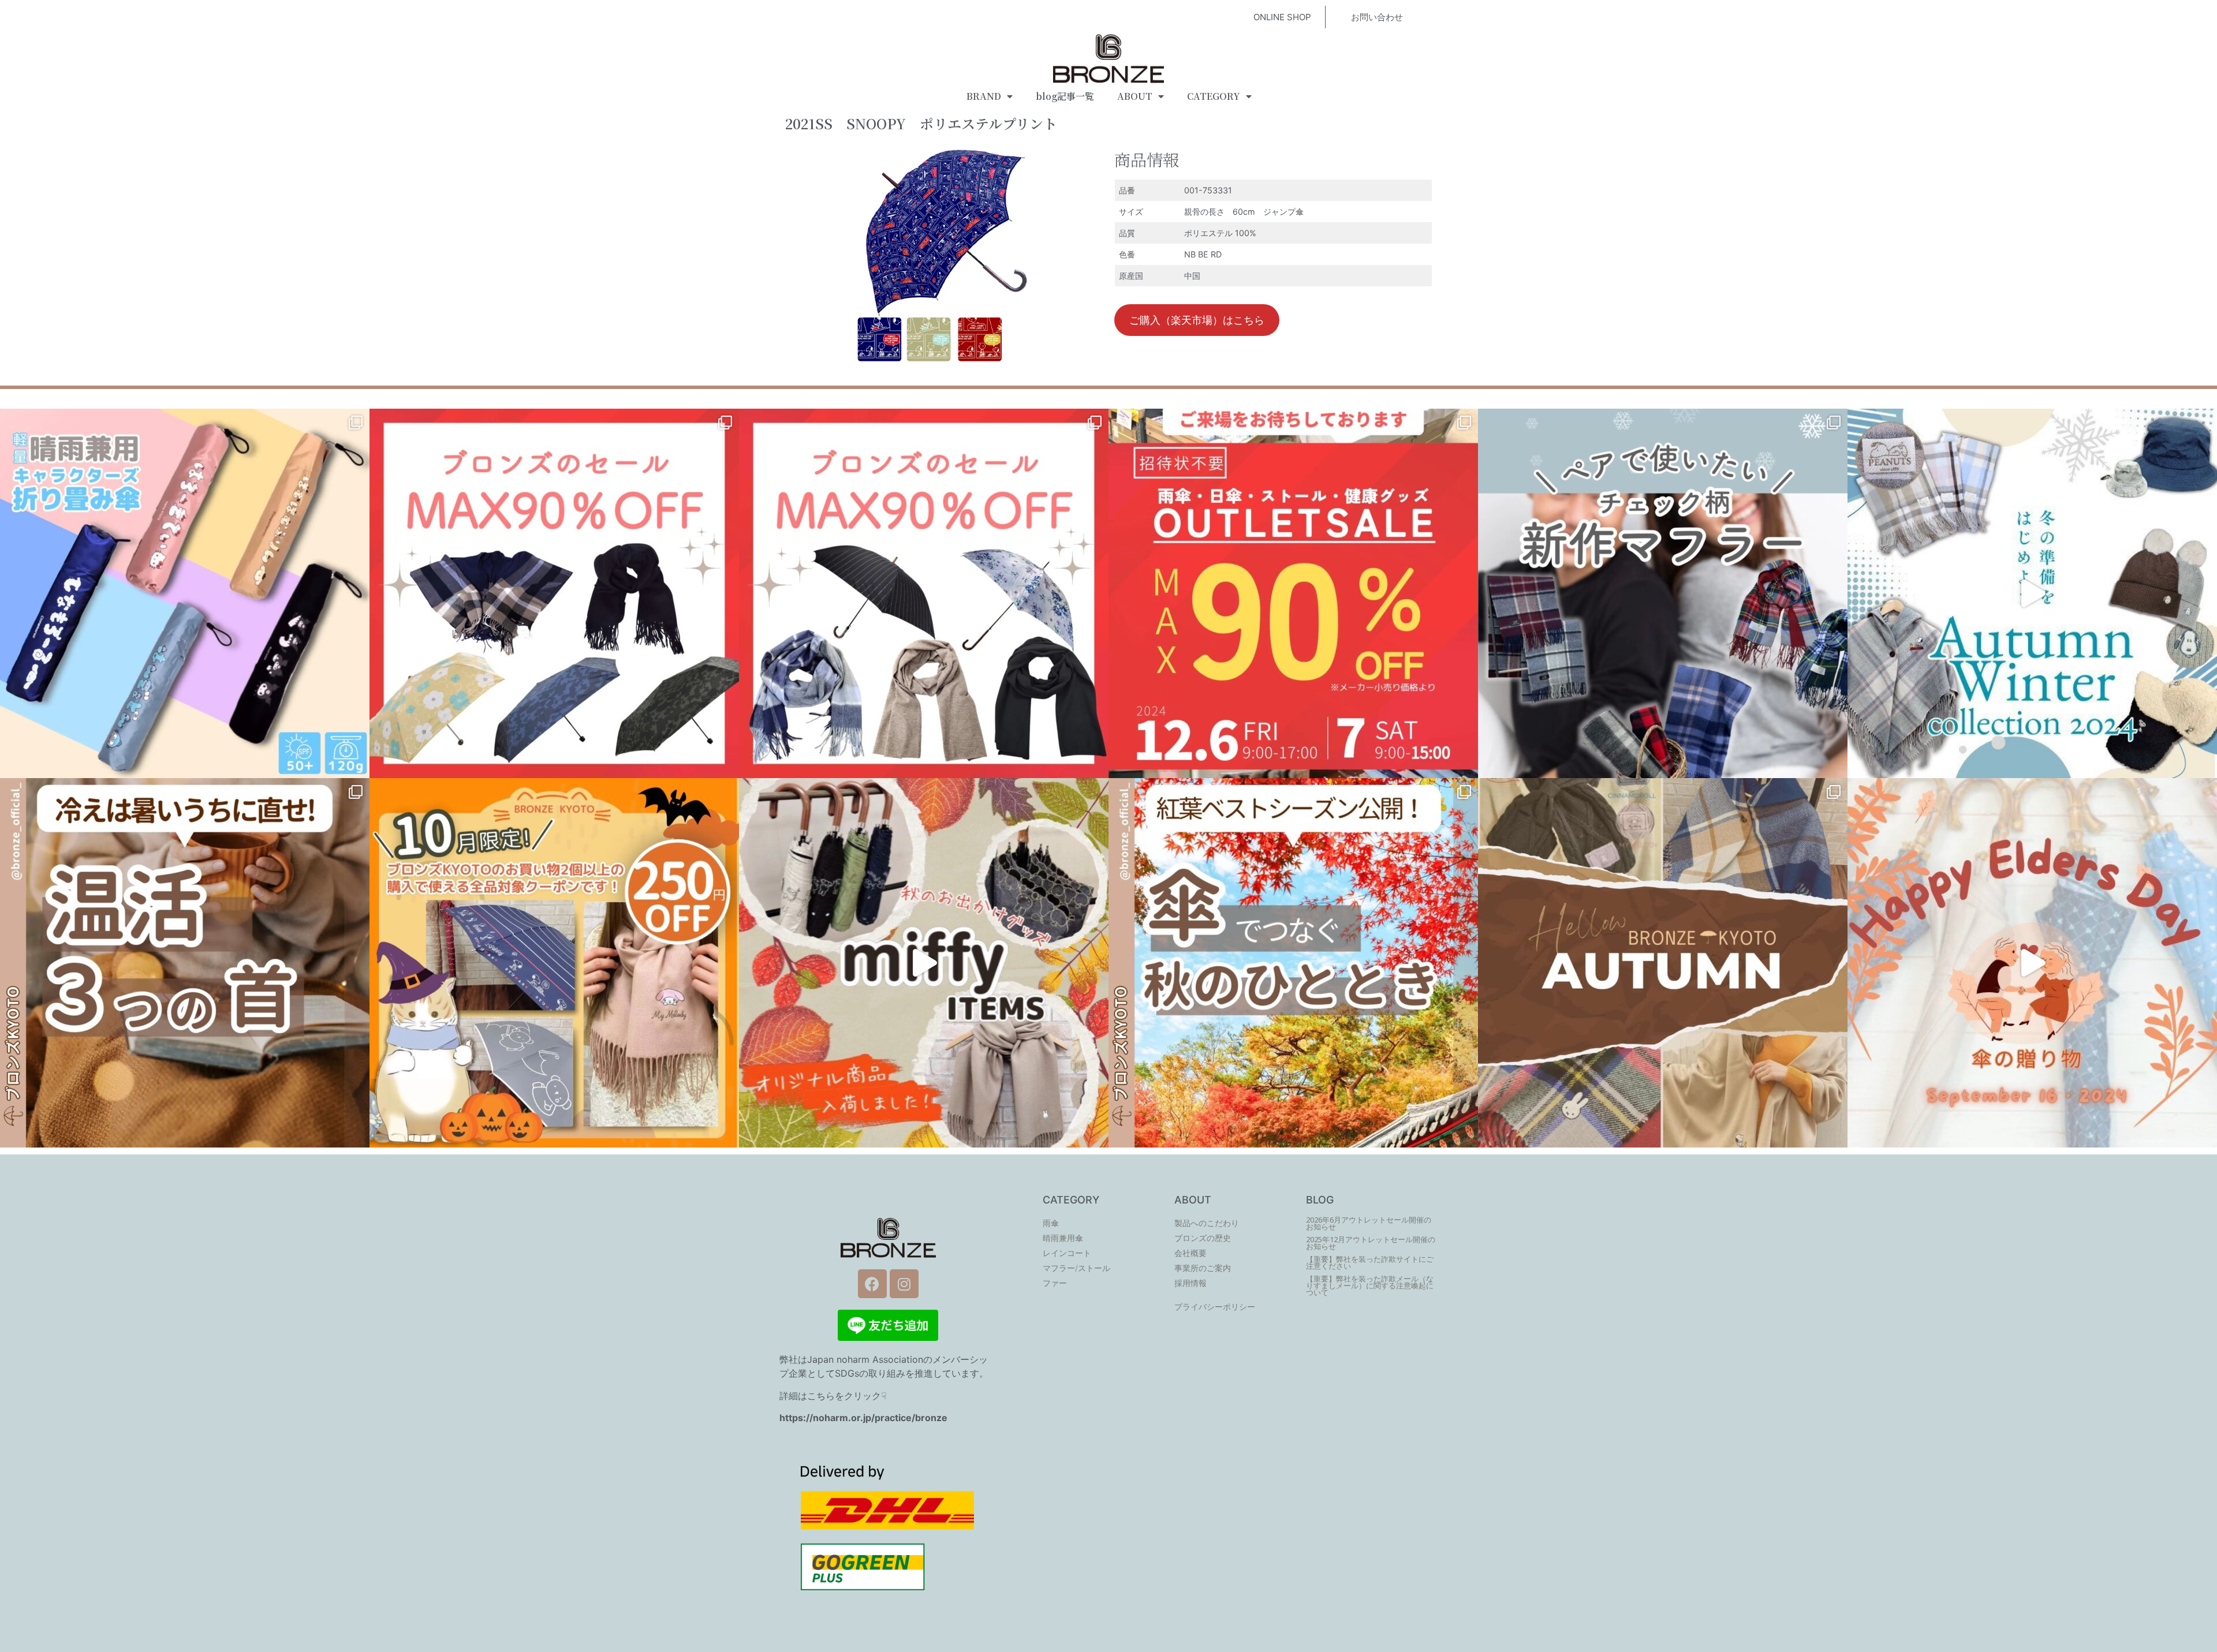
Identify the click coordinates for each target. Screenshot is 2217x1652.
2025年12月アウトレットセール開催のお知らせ (1371, 1243)
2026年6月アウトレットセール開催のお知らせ (1369, 1223)
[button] (1282, 17)
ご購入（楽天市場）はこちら (1197, 320)
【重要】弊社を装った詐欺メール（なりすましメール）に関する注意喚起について (1370, 1286)
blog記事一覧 (1065, 96)
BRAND (984, 96)
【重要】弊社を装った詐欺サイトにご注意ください (1370, 1263)
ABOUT (1135, 96)
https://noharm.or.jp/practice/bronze (863, 1418)
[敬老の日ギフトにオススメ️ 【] (2032, 963)
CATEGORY (1214, 96)
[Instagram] (904, 1284)
